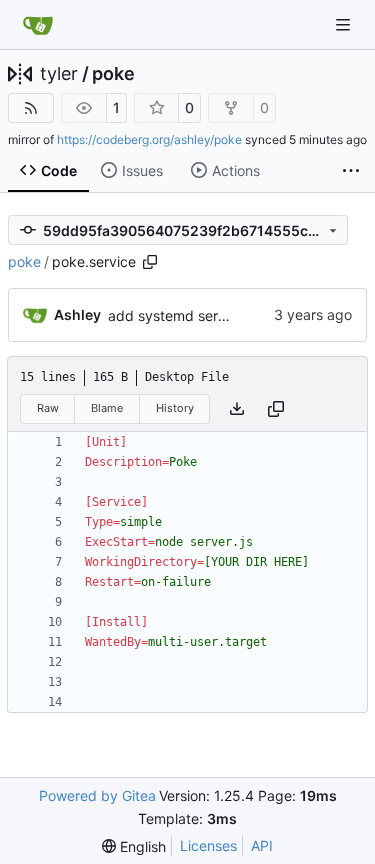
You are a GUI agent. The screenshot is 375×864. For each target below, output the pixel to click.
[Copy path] (150, 262)
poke (113, 74)
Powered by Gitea (97, 795)
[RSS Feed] (31, 108)
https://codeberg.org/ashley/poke (149, 139)
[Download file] (237, 409)
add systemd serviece (180, 315)
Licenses (208, 845)
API (262, 845)
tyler (59, 74)
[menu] (134, 846)
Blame (107, 408)
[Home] (38, 25)
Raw (48, 408)
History (175, 408)
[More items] (351, 171)
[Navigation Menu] (345, 24)
